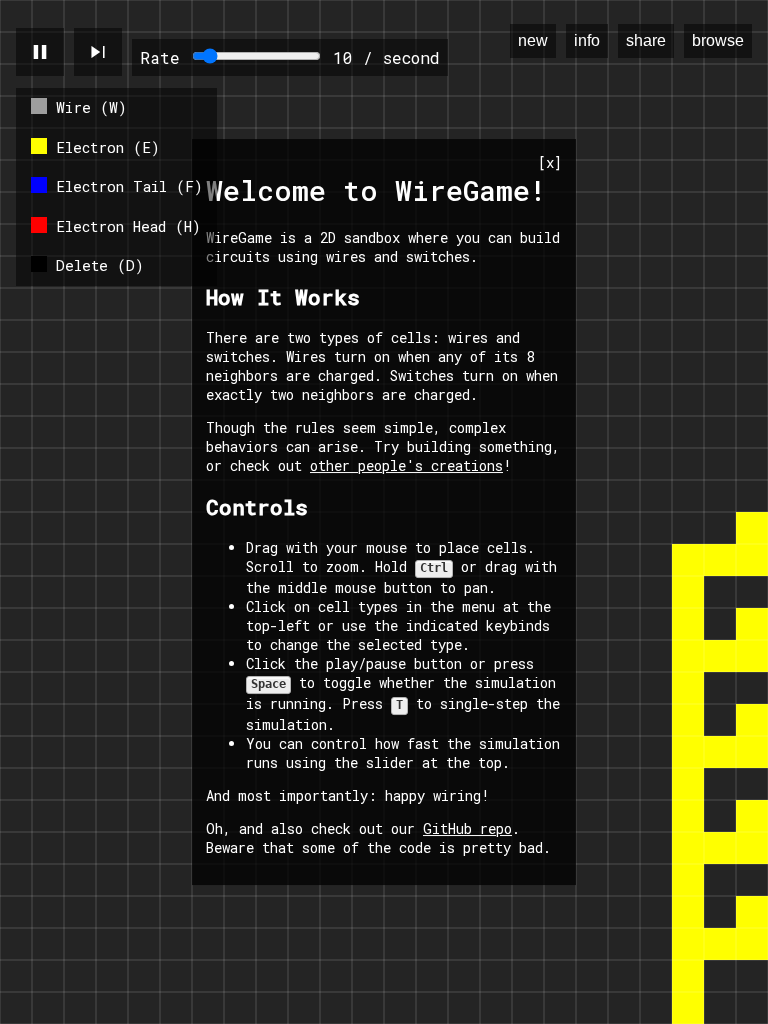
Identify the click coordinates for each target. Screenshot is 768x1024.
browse (718, 40)
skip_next (98, 52)
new (533, 40)
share (646, 40)
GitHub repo (467, 828)
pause (40, 52)
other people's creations (406, 465)
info (587, 40)
